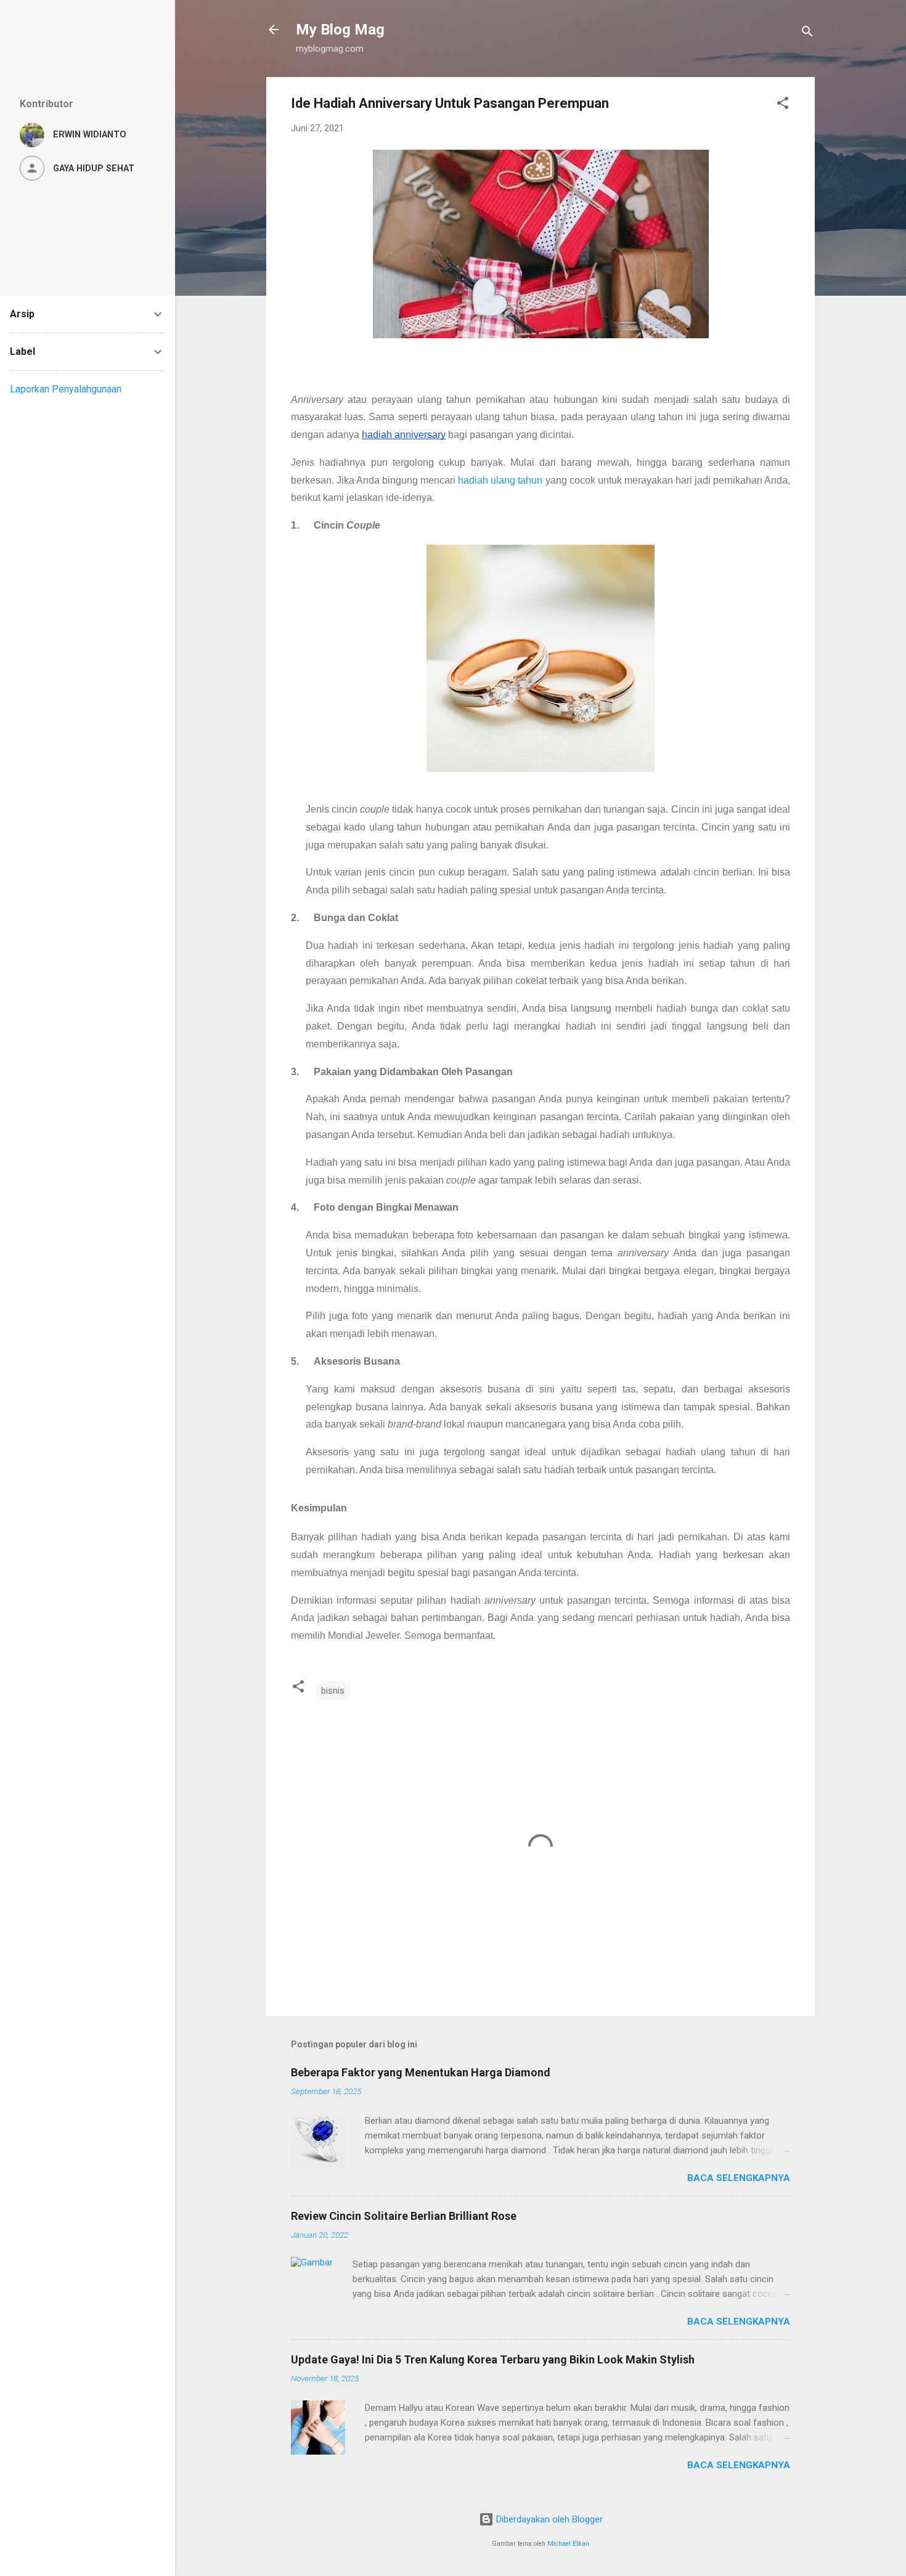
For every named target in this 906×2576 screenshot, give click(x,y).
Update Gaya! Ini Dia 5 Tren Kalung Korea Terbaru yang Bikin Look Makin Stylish (493, 2359)
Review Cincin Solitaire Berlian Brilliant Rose (404, 2216)
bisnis (333, 1691)
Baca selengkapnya (739, 2178)
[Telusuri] (807, 34)
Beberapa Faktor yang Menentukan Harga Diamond (421, 2072)
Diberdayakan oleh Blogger (548, 2519)
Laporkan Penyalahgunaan (66, 389)
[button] (783, 105)
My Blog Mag (340, 30)
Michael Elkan (568, 2544)
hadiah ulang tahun (500, 480)
